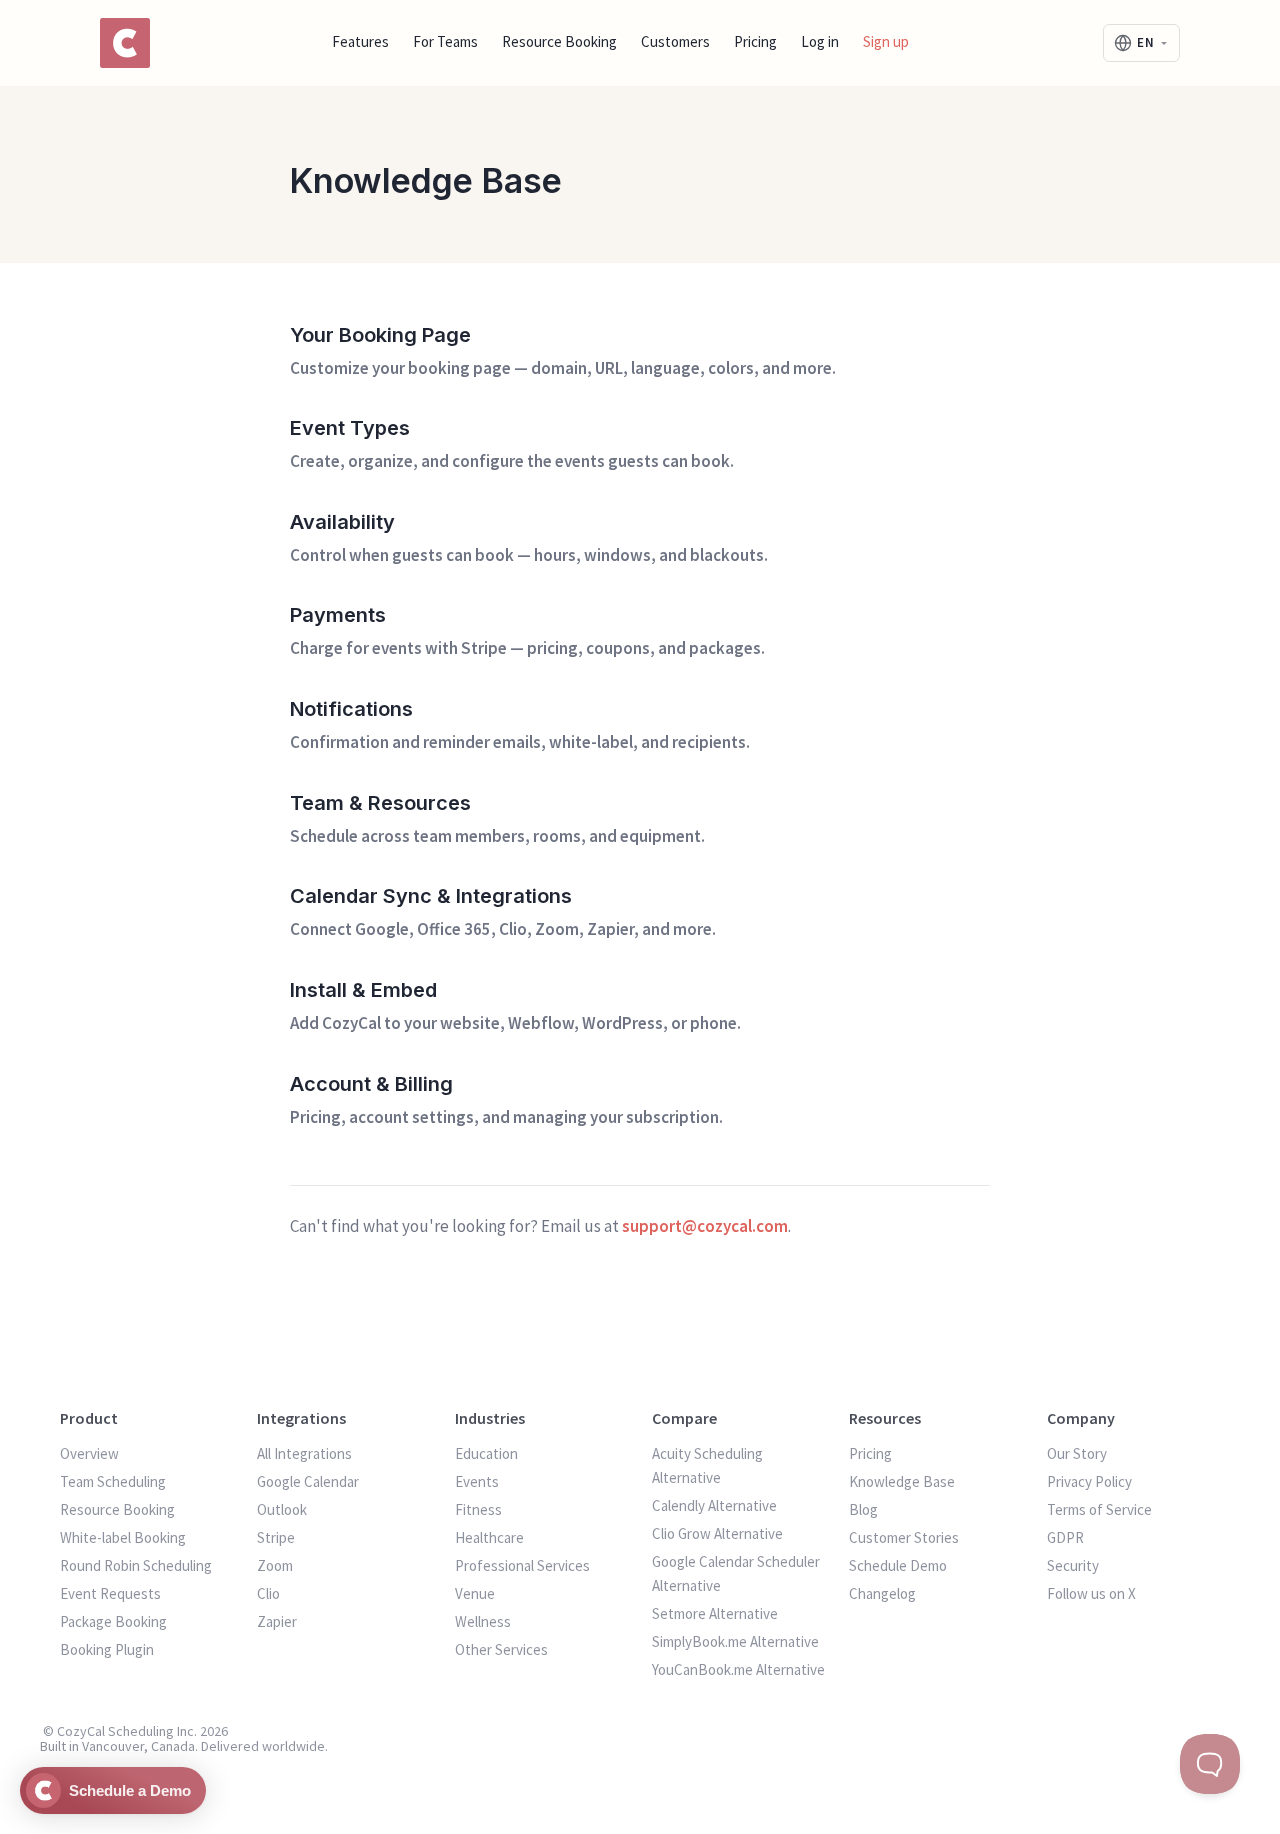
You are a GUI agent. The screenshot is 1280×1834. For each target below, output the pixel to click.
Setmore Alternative (715, 1613)
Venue (475, 1593)
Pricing (755, 41)
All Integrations (304, 1453)
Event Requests (110, 1593)
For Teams (445, 41)
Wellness (483, 1621)
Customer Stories (904, 1537)
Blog (863, 1509)
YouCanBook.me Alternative (738, 1669)
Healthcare (489, 1537)
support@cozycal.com (705, 1226)
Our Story (1077, 1453)
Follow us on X (1091, 1593)
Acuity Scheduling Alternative (707, 1465)
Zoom (275, 1565)
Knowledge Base (902, 1481)
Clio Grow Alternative (717, 1533)
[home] (124, 43)
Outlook (282, 1509)
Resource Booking (559, 41)
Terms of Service (1099, 1509)
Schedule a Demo (130, 1790)
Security (1073, 1565)
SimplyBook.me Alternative (735, 1641)
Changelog (882, 1593)
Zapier (277, 1621)
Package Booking (113, 1621)
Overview (89, 1453)
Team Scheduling (113, 1481)
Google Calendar (308, 1481)
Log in (820, 41)
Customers (675, 41)
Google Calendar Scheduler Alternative (736, 1573)
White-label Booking (123, 1537)
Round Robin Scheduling (136, 1565)
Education (486, 1453)
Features (360, 41)
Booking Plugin (107, 1649)
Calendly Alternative (714, 1505)
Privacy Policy (1089, 1481)
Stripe (276, 1537)
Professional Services (522, 1565)
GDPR (1065, 1537)
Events (477, 1481)
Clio (268, 1593)
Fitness (478, 1509)
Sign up (886, 41)
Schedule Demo (898, 1565)
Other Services (501, 1649)
